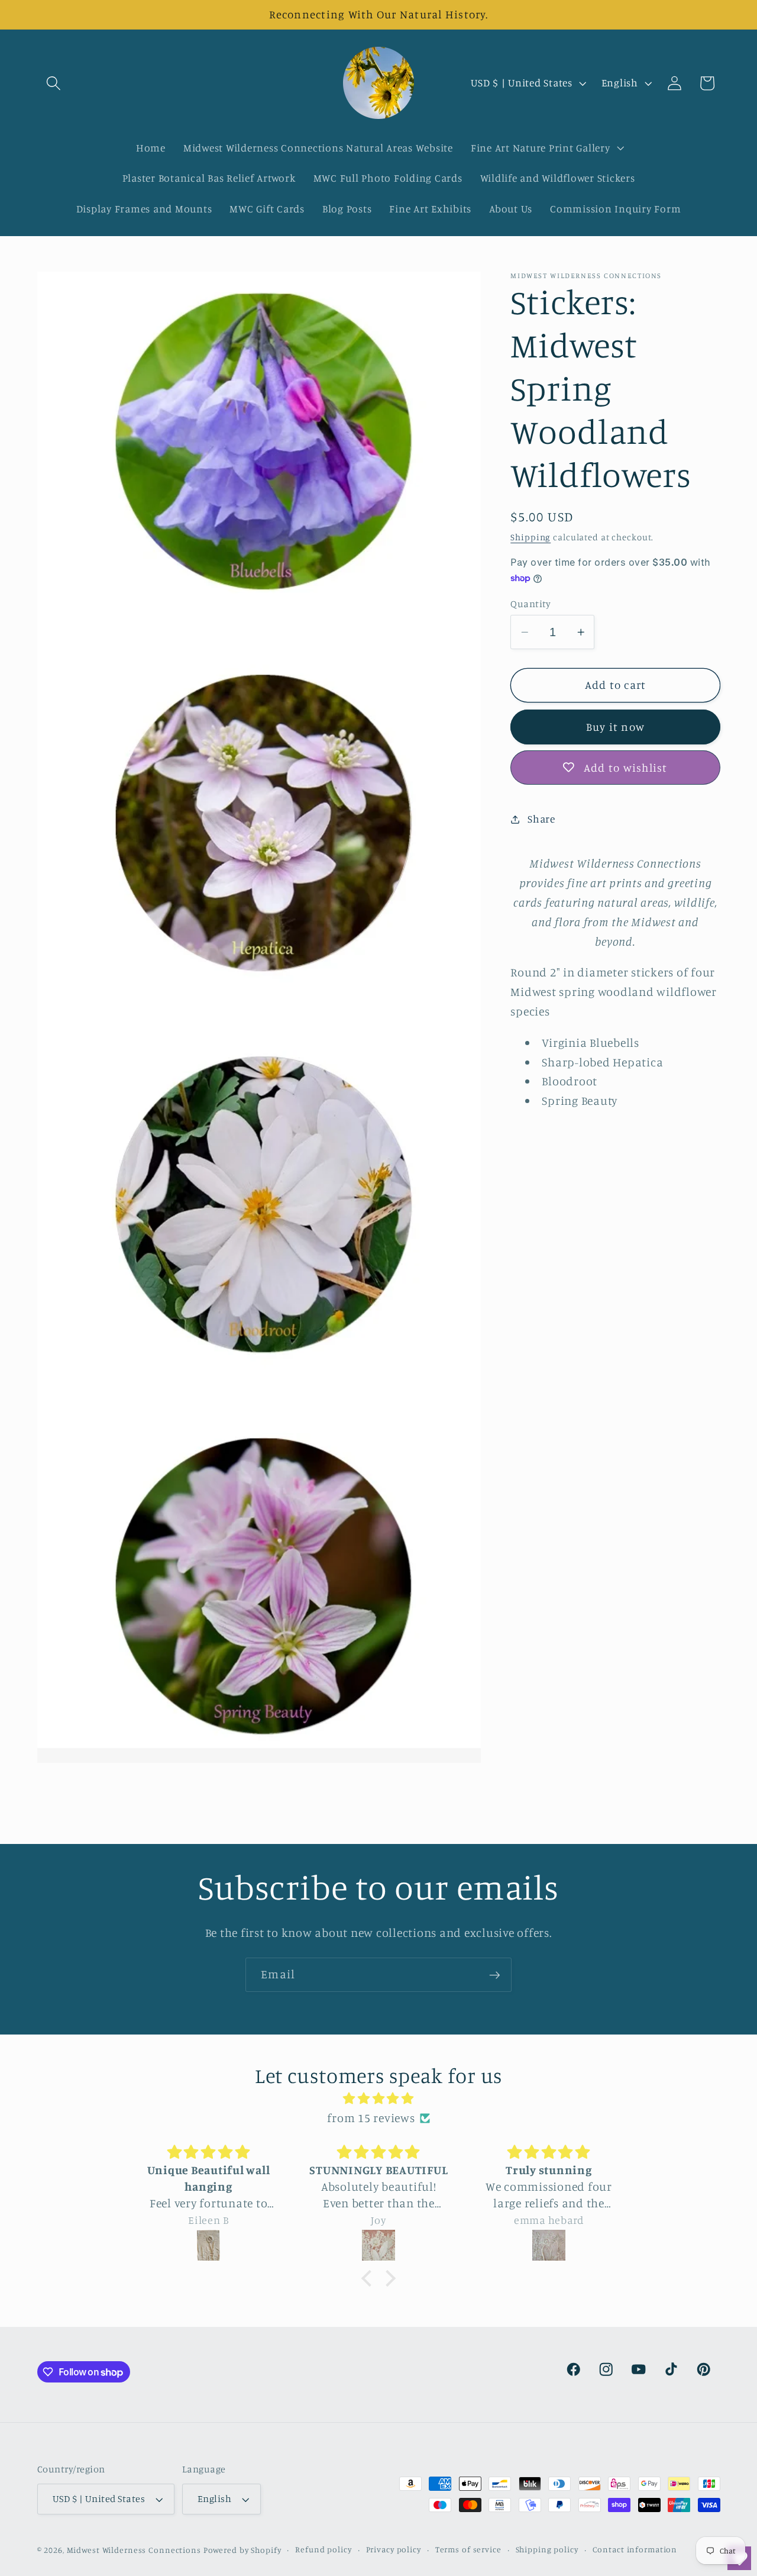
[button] (54, 83)
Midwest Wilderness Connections (134, 2551)
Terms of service (468, 2550)
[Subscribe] (495, 1975)
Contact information (635, 2550)
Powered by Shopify (242, 2551)
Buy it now (616, 727)
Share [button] (541, 819)
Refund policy (323, 2550)
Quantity (530, 604)
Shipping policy (547, 2550)
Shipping (530, 537)
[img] (378, 2099)
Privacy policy (394, 2550)
